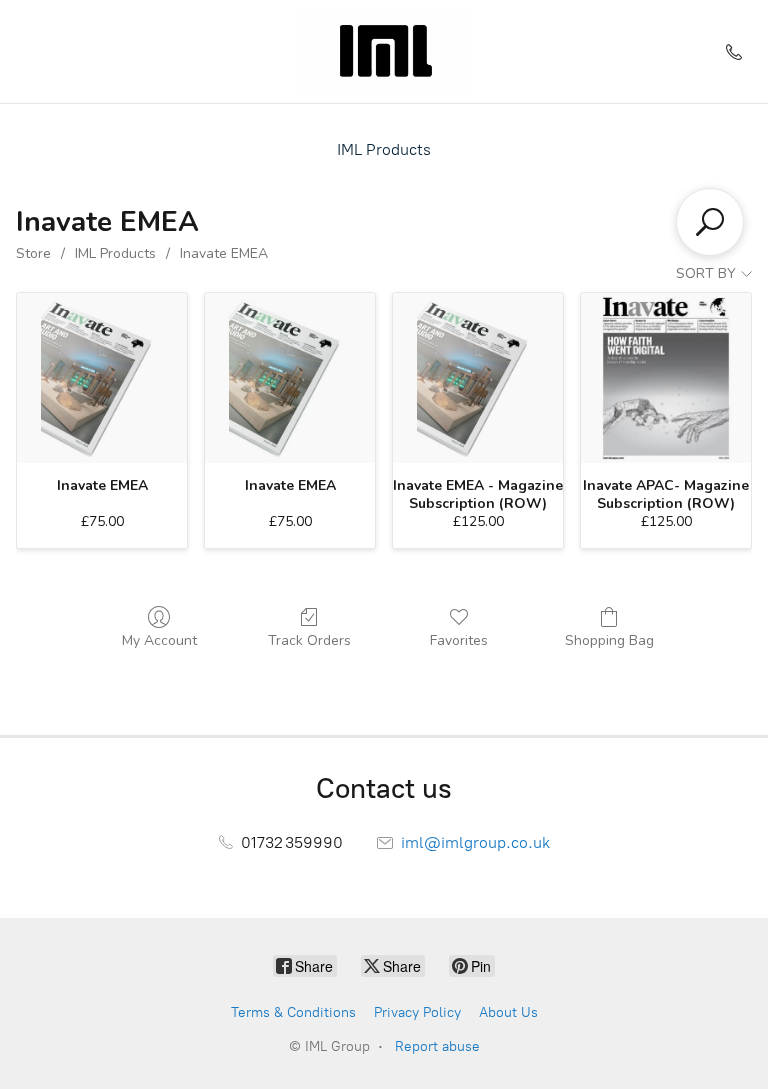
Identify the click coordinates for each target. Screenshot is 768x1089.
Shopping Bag (609, 640)
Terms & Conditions (293, 1012)
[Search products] (710, 222)
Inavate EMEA (224, 253)
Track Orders (309, 640)
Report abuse (437, 1046)
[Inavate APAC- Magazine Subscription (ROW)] (666, 378)
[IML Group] (384, 51)
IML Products (384, 149)
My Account (159, 640)
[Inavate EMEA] (102, 378)
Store (33, 253)
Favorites (459, 640)
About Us (508, 1012)
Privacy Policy (417, 1012)
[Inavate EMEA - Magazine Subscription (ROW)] (478, 378)
